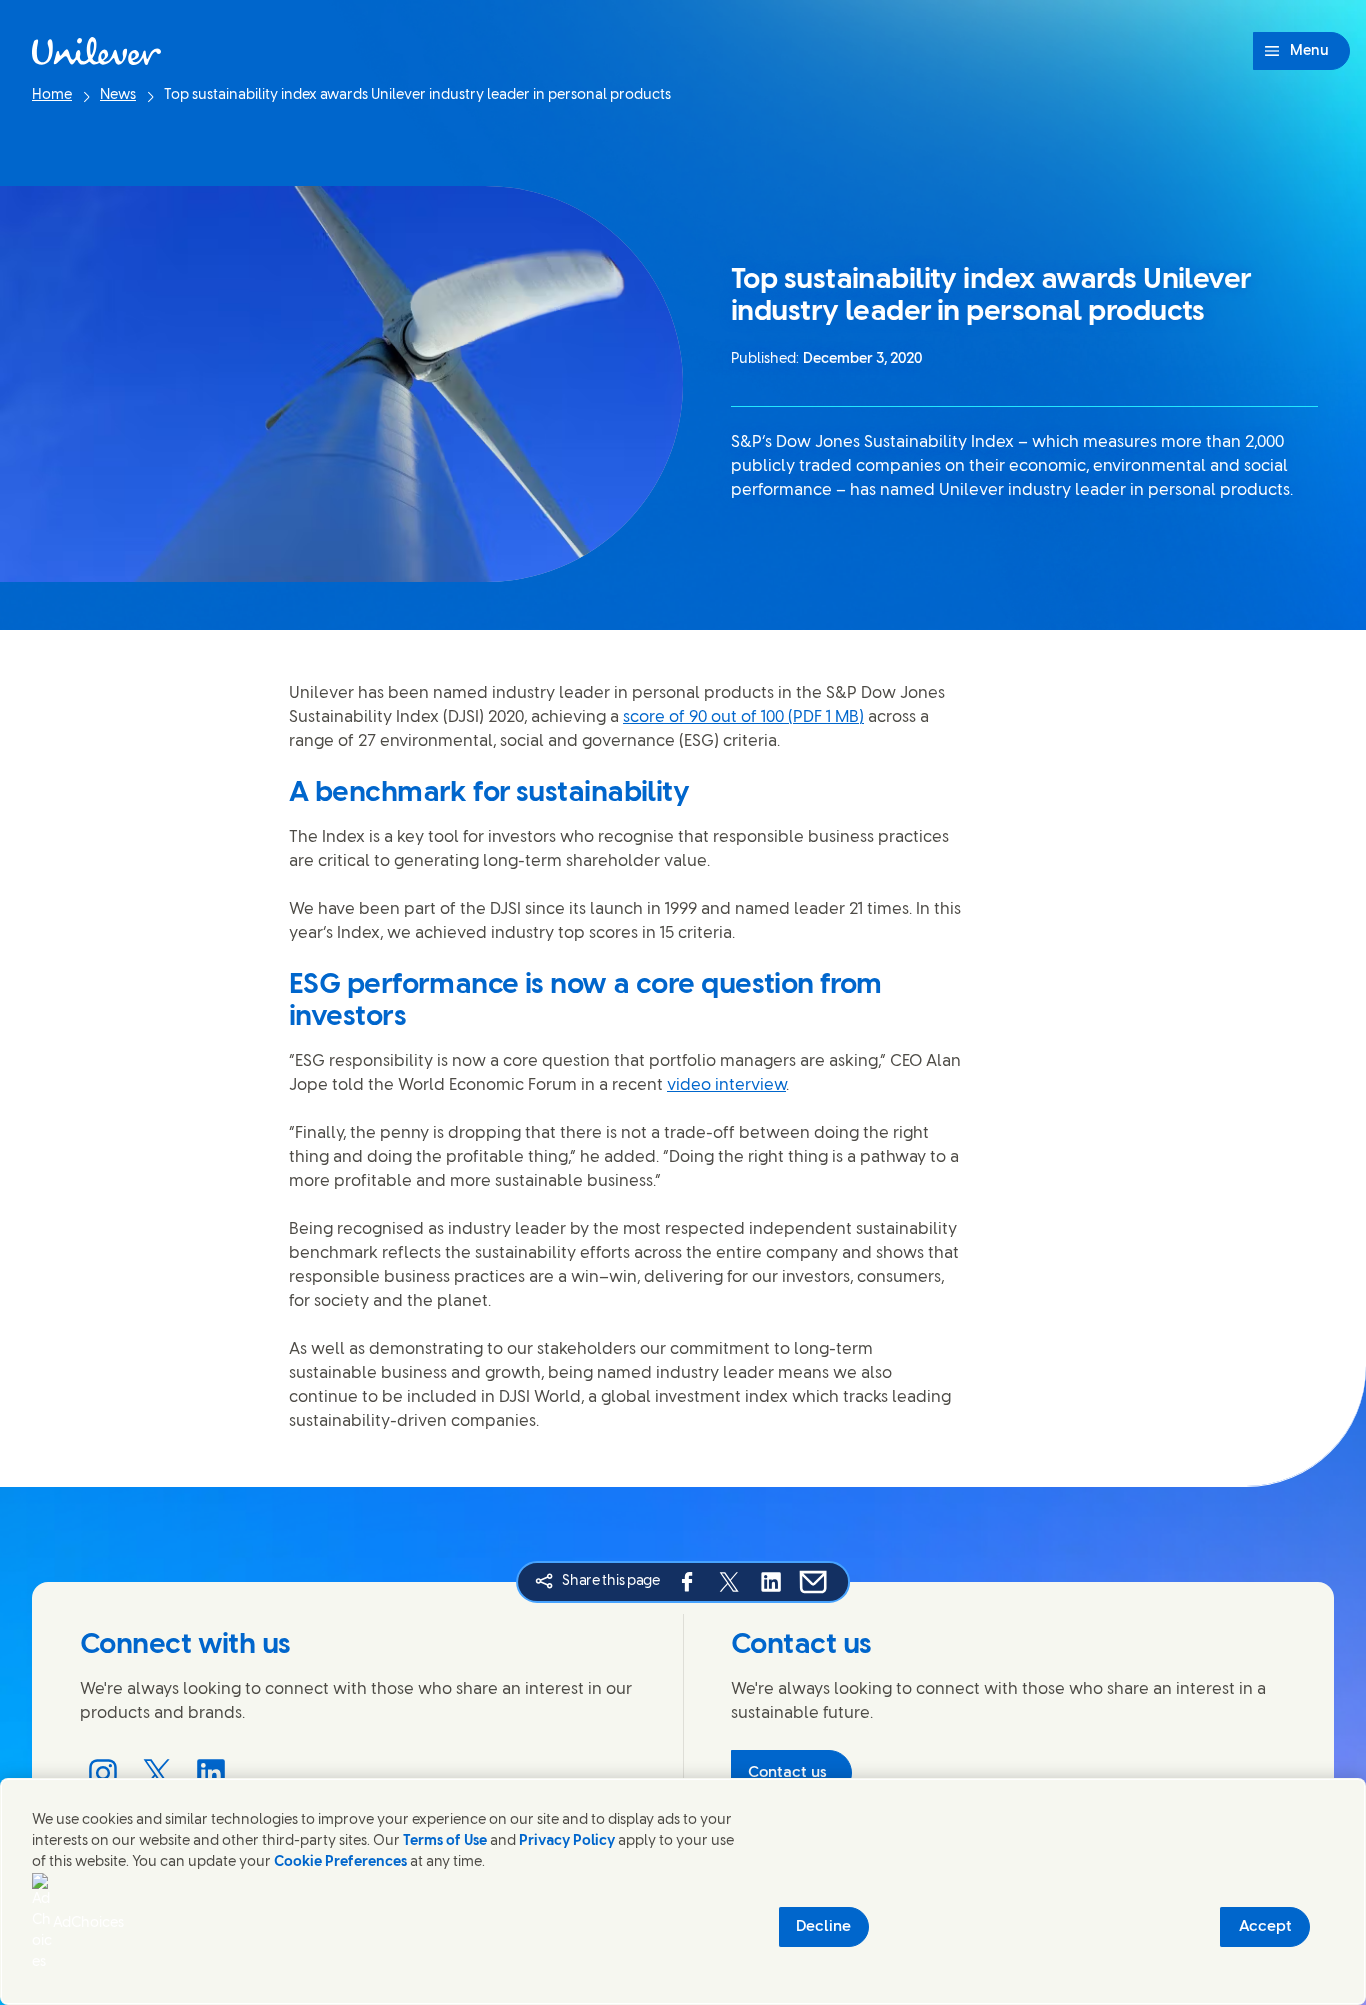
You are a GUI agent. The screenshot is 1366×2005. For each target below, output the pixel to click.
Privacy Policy (567, 1841)
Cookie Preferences (340, 1862)
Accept (1265, 1927)
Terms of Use (445, 1841)
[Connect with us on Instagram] (103, 1773)
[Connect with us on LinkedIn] (211, 1773)
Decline (823, 1927)
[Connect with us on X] (157, 1773)
